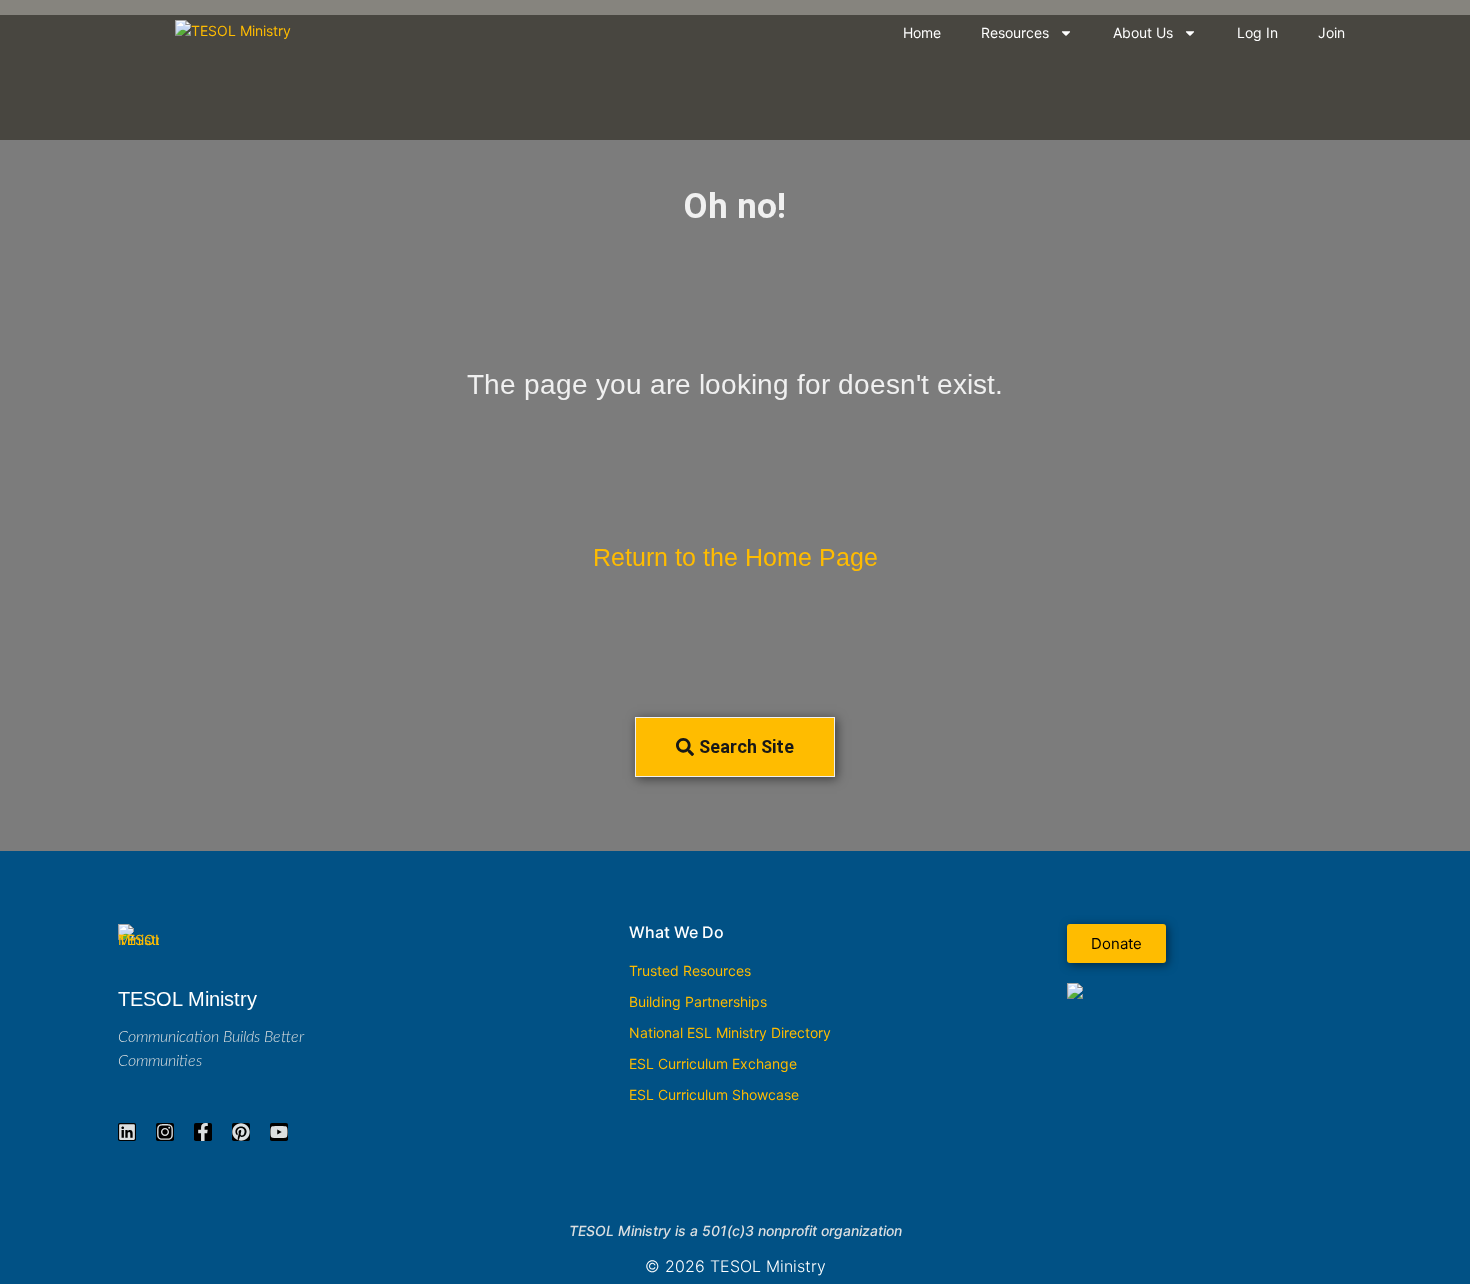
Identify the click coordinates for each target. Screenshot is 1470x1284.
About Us (1143, 32)
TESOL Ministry (187, 999)
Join (1331, 32)
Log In (1257, 32)
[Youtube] (279, 1132)
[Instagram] (165, 1132)
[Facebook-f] (203, 1132)
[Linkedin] (127, 1132)
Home (922, 32)
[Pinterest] (241, 1132)
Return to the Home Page (735, 557)
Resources (1015, 32)
